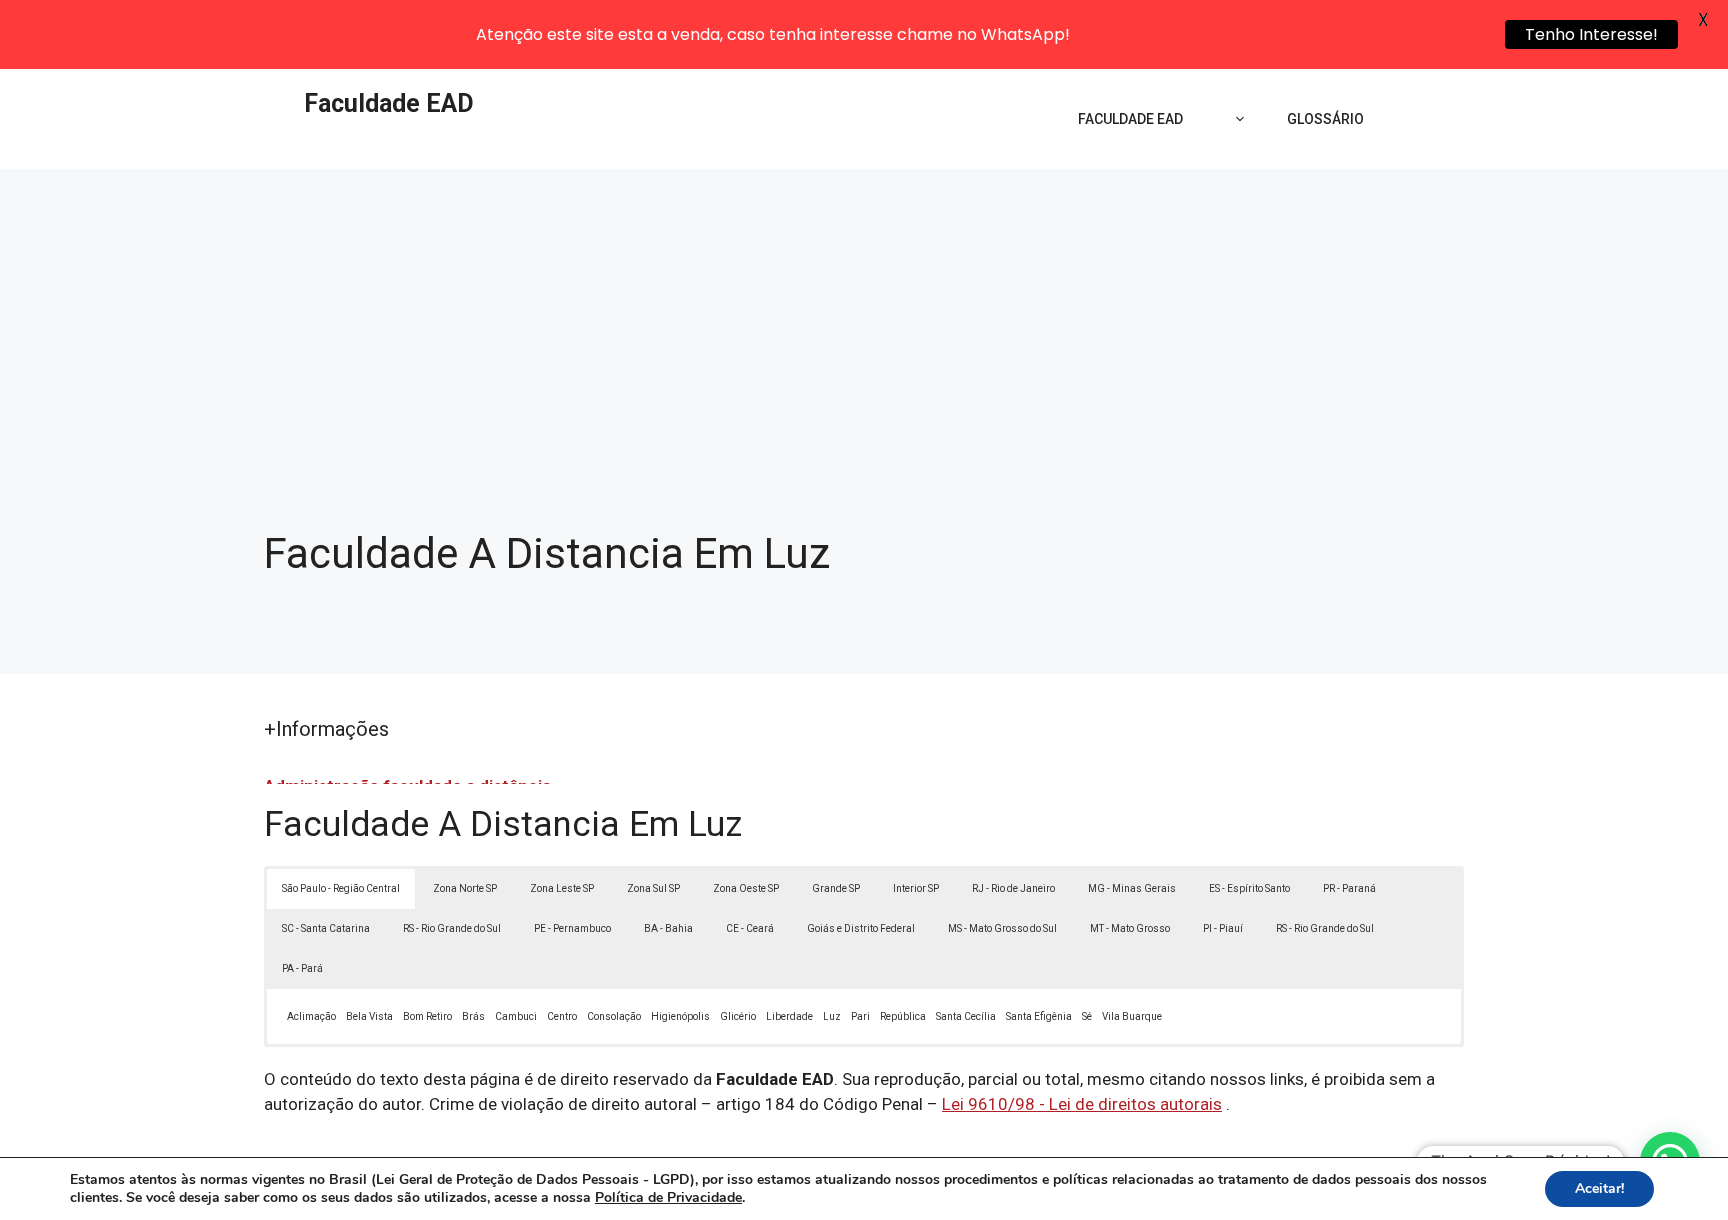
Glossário (1325, 119)
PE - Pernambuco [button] (572, 928)
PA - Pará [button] (302, 968)
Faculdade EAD (389, 103)
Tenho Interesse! (1591, 34)
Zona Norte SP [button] (465, 888)
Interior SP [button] (916, 888)
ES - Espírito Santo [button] (1249, 888)
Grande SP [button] (836, 888)
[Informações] (1235, 119)
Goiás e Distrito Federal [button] (861, 928)
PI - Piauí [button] (1223, 928)
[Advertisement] (864, 319)
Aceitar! (1599, 1188)
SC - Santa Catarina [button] (326, 928)
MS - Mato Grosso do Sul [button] (1002, 928)
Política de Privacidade (668, 1197)
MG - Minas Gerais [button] (1132, 888)
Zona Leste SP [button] (562, 888)
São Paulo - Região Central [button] (341, 888)
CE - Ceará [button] (750, 928)
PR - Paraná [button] (1349, 888)
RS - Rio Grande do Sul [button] (452, 928)
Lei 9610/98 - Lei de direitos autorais (1082, 1104)
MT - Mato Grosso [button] (1130, 928)
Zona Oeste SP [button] (746, 888)
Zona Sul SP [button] (653, 888)
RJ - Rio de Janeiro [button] (1013, 888)
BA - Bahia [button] (668, 928)
